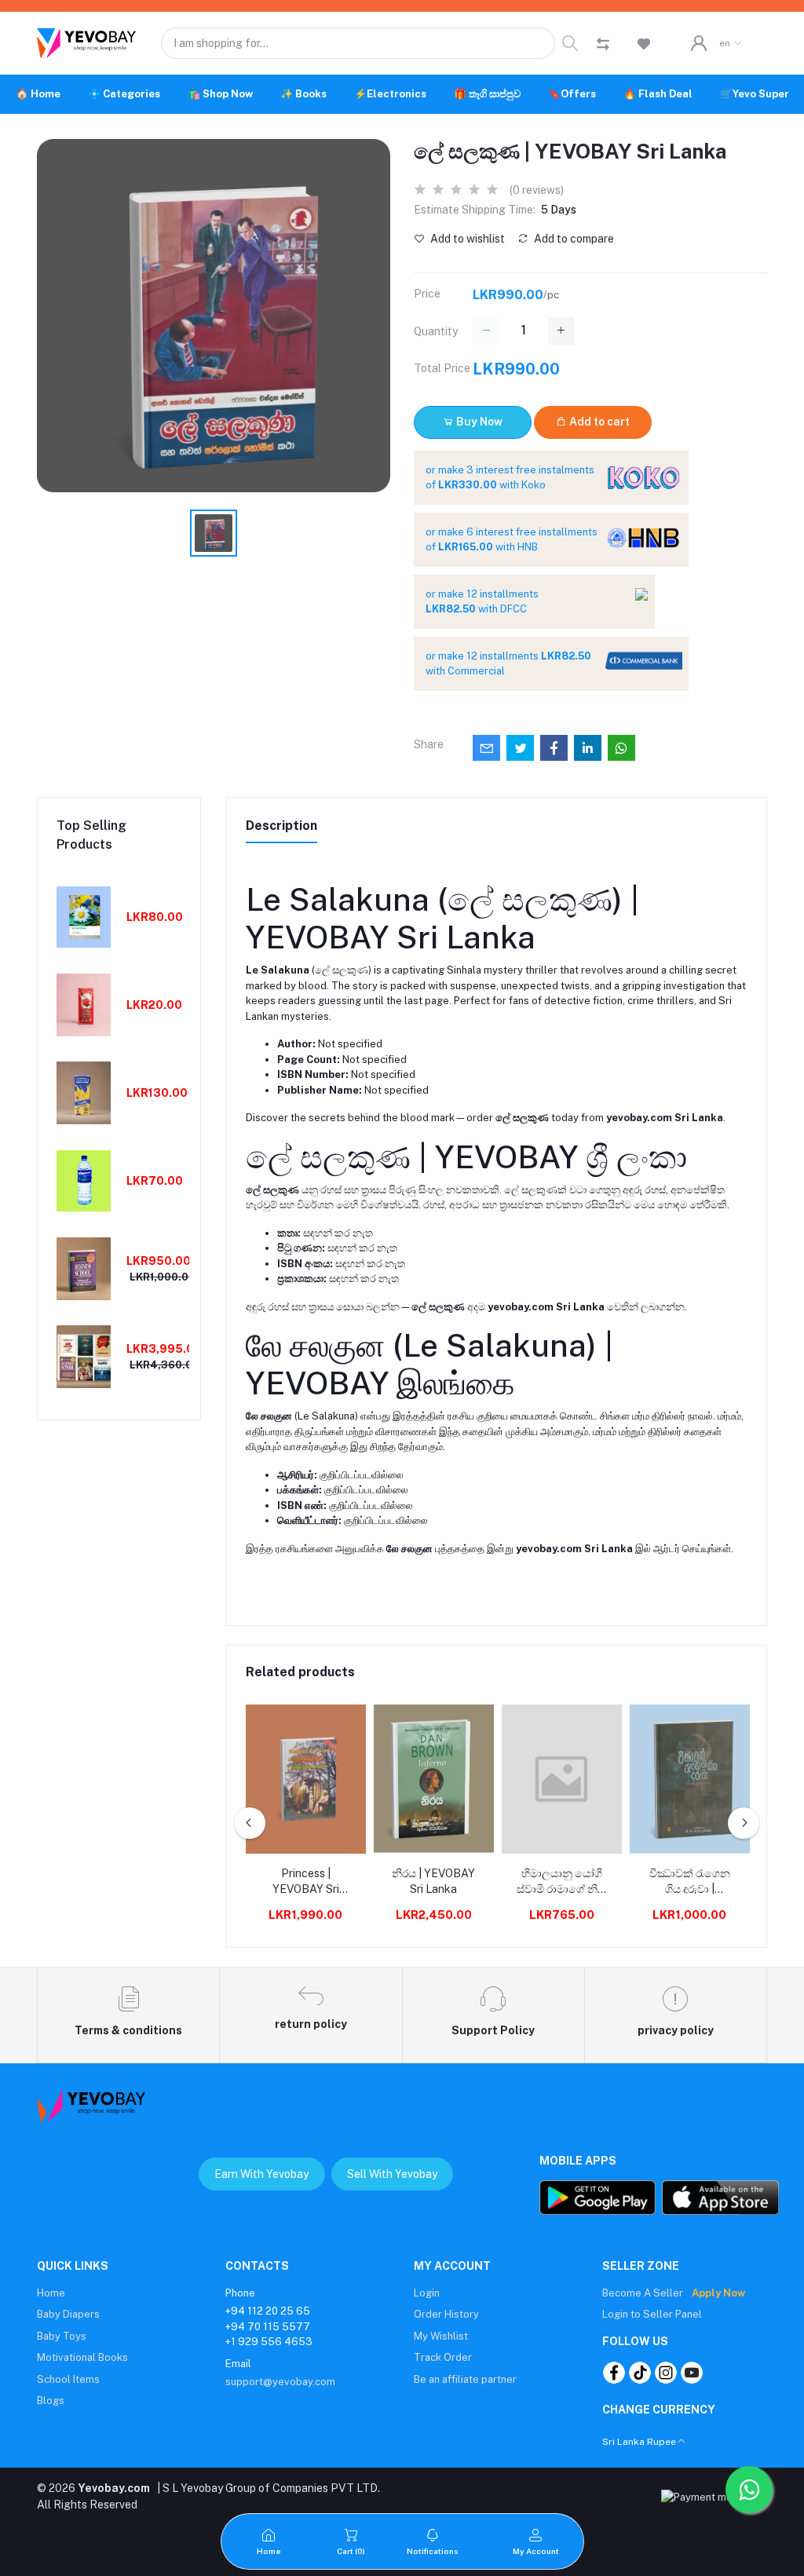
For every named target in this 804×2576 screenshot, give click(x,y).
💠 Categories (124, 94)
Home (51, 2293)
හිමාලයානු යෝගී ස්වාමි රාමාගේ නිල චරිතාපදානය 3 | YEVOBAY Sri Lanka (561, 1882)
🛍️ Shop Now (220, 94)
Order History (446, 2314)
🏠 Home (38, 94)
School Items (68, 2379)
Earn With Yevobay (261, 2174)
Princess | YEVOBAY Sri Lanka (306, 1882)
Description (281, 826)
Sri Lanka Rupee (639, 2442)
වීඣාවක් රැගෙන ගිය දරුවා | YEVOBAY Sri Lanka (690, 1882)
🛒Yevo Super (755, 94)
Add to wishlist (466, 239)
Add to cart (598, 422)
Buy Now (478, 422)
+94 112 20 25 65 (268, 2311)
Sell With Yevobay (392, 2174)
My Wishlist (441, 2336)
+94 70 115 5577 (268, 2327)
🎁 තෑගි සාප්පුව (487, 94)
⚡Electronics (390, 94)
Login (427, 2293)
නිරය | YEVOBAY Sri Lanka (433, 1881)
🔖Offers (572, 94)
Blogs (51, 2401)
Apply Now (718, 2293)
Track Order (443, 2357)
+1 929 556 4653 (269, 2342)
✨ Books (303, 94)
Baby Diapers (68, 2314)
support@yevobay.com (280, 2382)
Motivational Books (82, 2357)
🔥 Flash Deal (658, 94)
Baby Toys (62, 2336)
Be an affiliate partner (465, 2379)
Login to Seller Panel (652, 2314)
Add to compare (573, 239)
